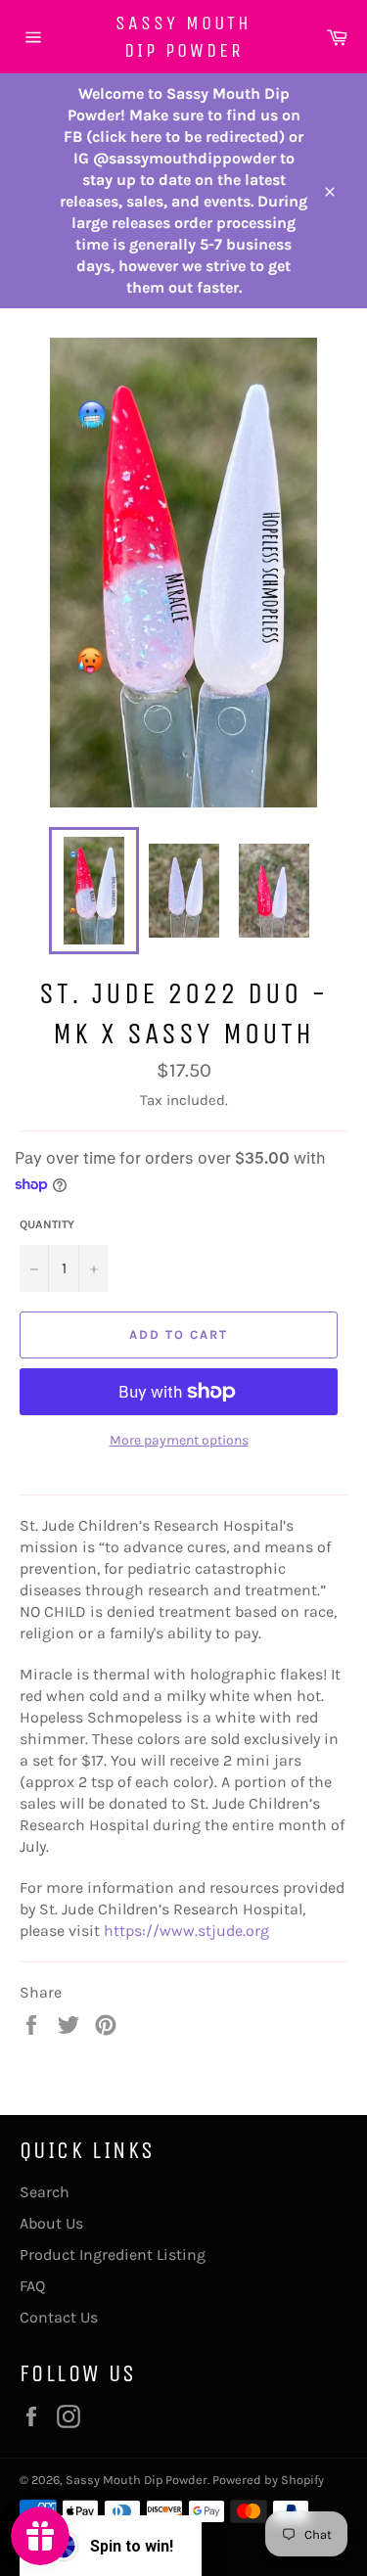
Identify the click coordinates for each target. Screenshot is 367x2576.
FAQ (32, 2286)
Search (45, 2192)
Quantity (47, 1224)
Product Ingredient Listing (113, 2254)
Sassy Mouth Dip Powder (183, 37)
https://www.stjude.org (186, 1931)
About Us (51, 2223)
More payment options (179, 1440)
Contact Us (59, 2317)
